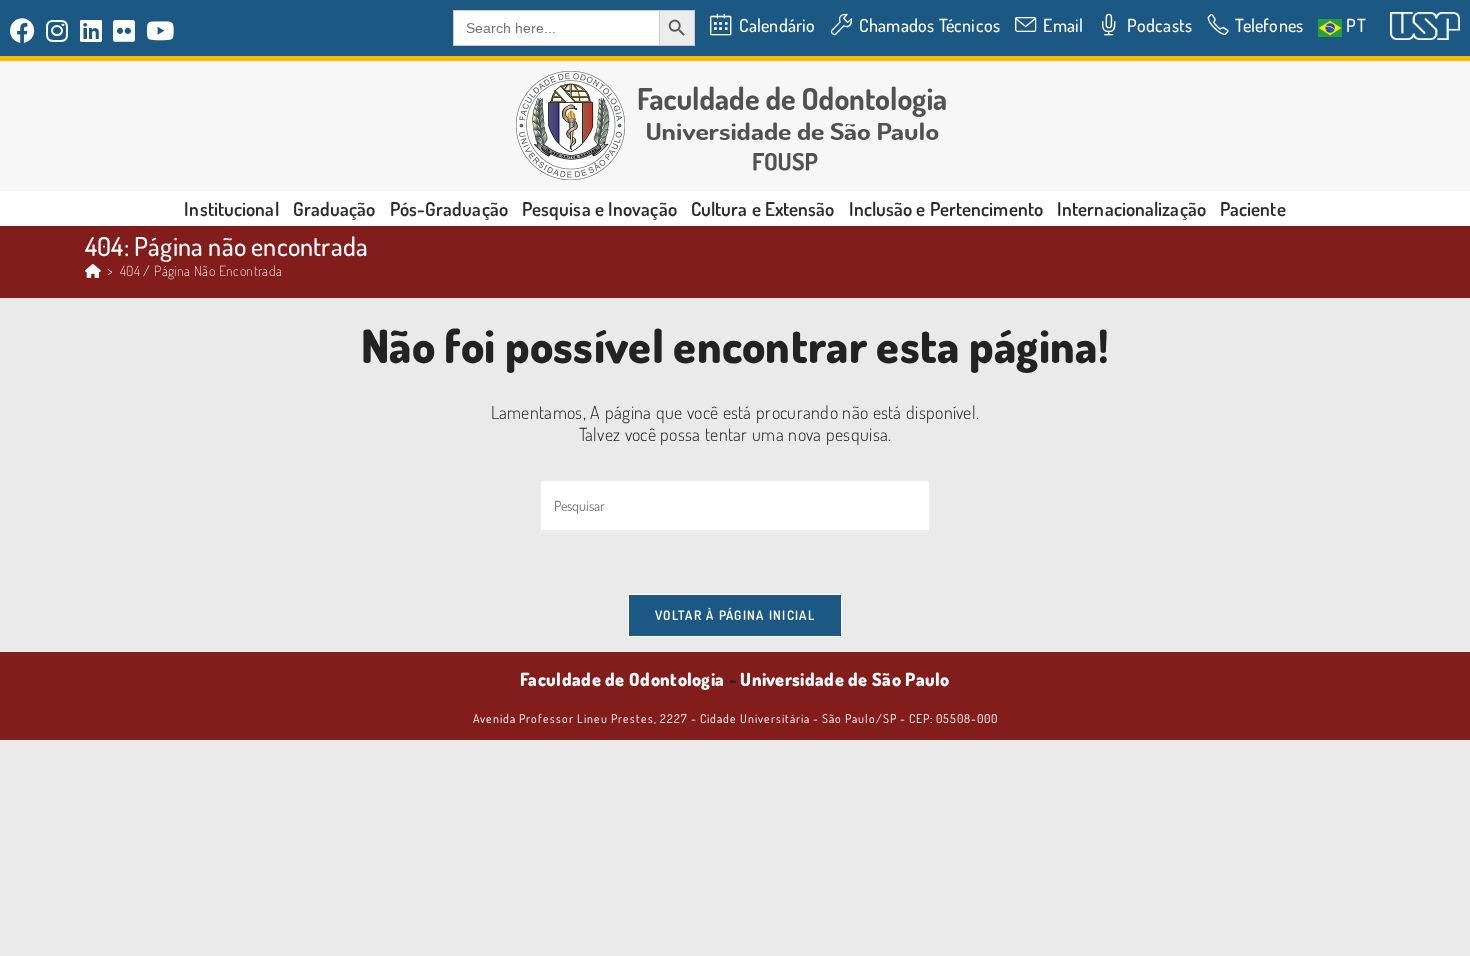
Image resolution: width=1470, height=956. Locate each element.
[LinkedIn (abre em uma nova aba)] (91, 30)
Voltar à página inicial (735, 615)
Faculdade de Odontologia (622, 679)
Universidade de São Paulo (845, 679)
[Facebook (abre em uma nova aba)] (25, 30)
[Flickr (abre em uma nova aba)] (124, 30)
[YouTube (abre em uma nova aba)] (160, 30)
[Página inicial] (93, 270)
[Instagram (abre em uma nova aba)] (57, 30)
